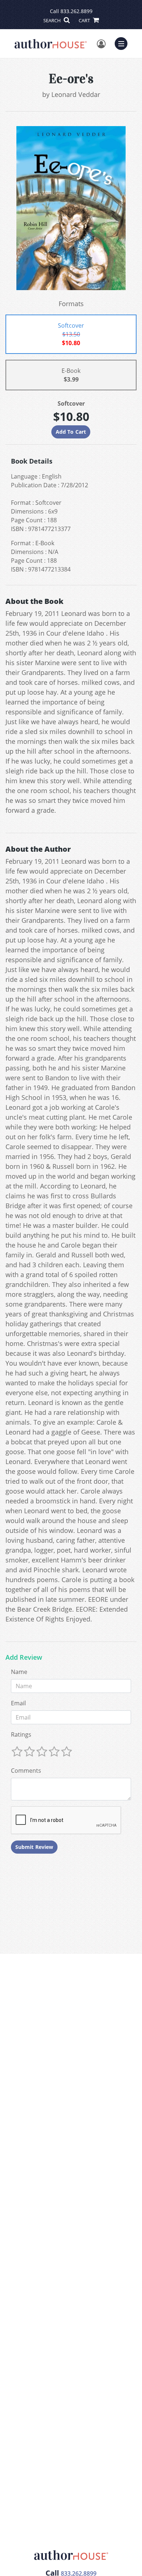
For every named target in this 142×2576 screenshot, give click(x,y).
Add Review (24, 1658)
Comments (26, 1771)
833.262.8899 (76, 11)
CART (85, 20)
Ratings (21, 1734)
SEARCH (53, 20)
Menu (123, 43)
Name (19, 1672)
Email (18, 1703)
